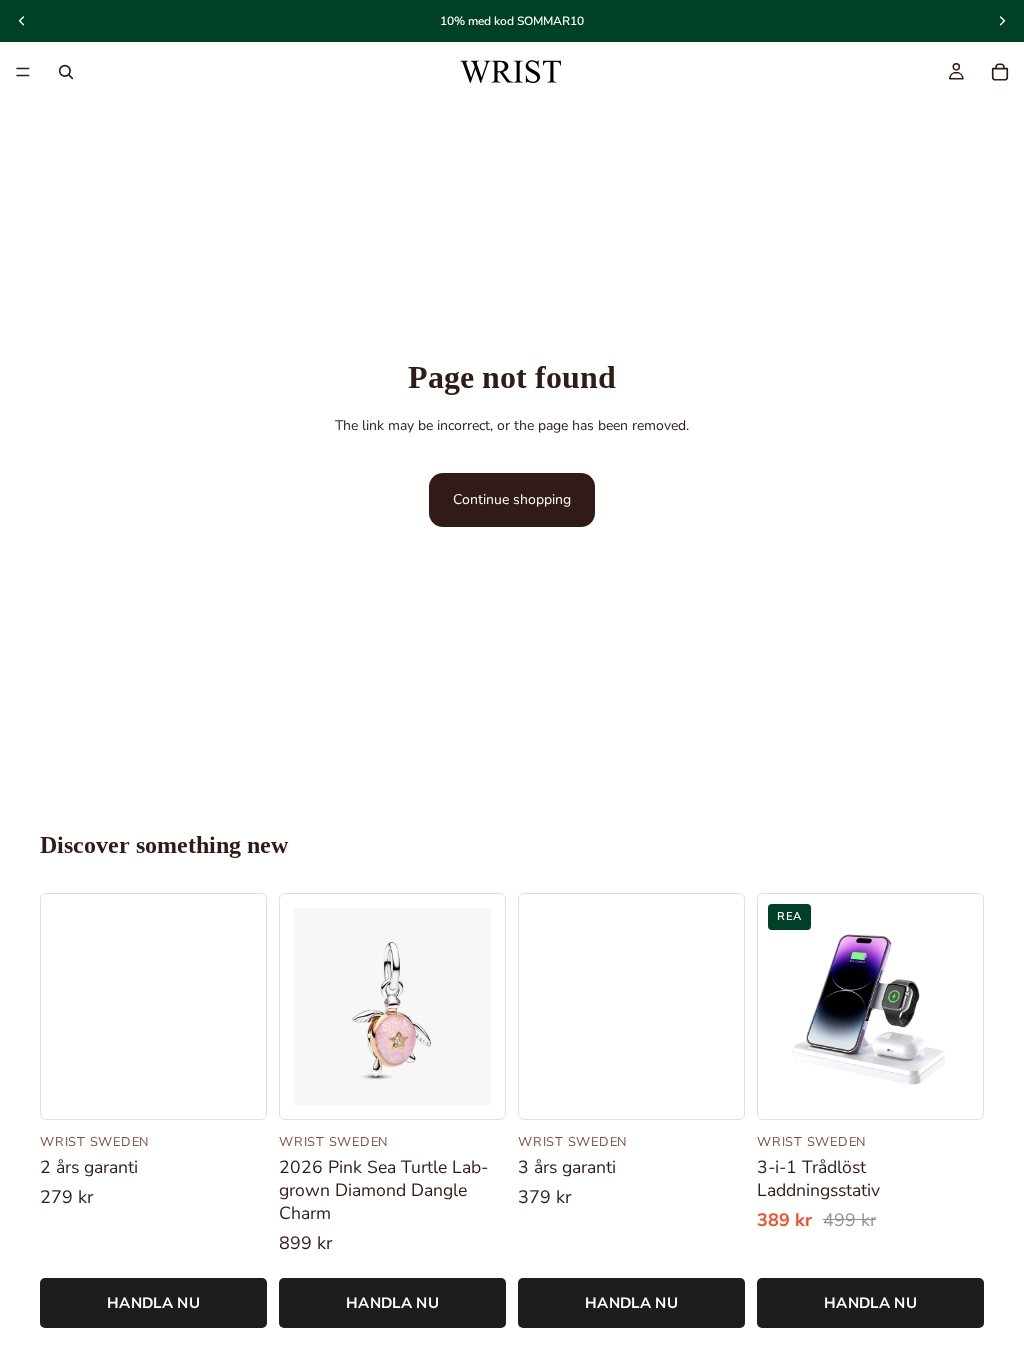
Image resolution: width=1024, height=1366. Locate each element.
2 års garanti (89, 1167)
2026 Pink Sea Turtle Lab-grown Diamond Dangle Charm (383, 1190)
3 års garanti (567, 1167)
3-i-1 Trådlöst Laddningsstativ (818, 1179)
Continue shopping (512, 499)
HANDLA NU (153, 1303)
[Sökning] (66, 72)
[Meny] (23, 72)
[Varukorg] (1000, 72)
